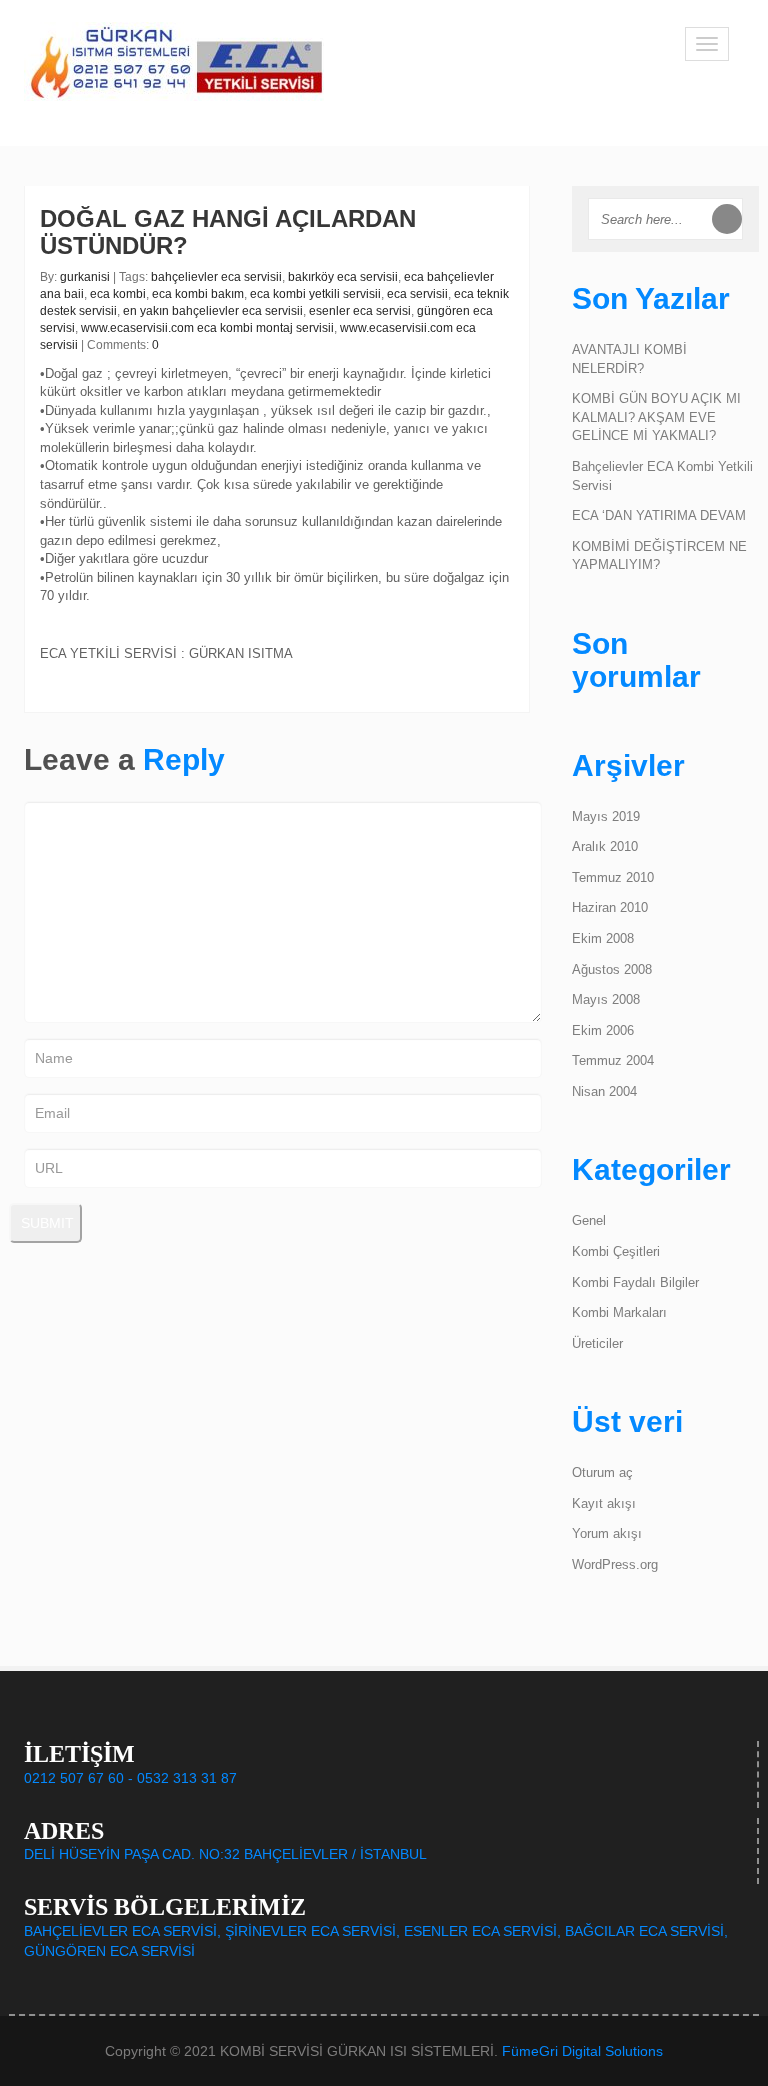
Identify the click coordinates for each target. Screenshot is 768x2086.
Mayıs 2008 (606, 999)
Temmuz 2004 (613, 1060)
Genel (589, 1220)
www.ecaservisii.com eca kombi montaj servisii (207, 328)
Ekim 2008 (603, 938)
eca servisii (417, 294)
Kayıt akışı (604, 1503)
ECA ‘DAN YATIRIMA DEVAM (659, 515)
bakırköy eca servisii (343, 277)
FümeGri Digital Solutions (582, 2051)
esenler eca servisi (360, 311)
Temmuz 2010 (613, 877)
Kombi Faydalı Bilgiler (635, 1282)
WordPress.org (615, 1564)
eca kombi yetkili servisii (315, 294)
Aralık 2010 (605, 846)
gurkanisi (85, 277)
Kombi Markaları (619, 1312)
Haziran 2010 (610, 907)
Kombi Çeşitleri (616, 1251)
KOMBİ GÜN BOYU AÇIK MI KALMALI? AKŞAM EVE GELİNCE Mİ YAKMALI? (656, 417)
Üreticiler (597, 1343)
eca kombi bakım (198, 294)
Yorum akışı (607, 1533)
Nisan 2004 (604, 1091)
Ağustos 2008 (612, 969)
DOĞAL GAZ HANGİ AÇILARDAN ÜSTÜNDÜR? (228, 231)
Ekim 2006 (603, 1030)
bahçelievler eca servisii (216, 277)
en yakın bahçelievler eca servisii (213, 311)
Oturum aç (602, 1472)
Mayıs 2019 (606, 816)
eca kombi (118, 294)
